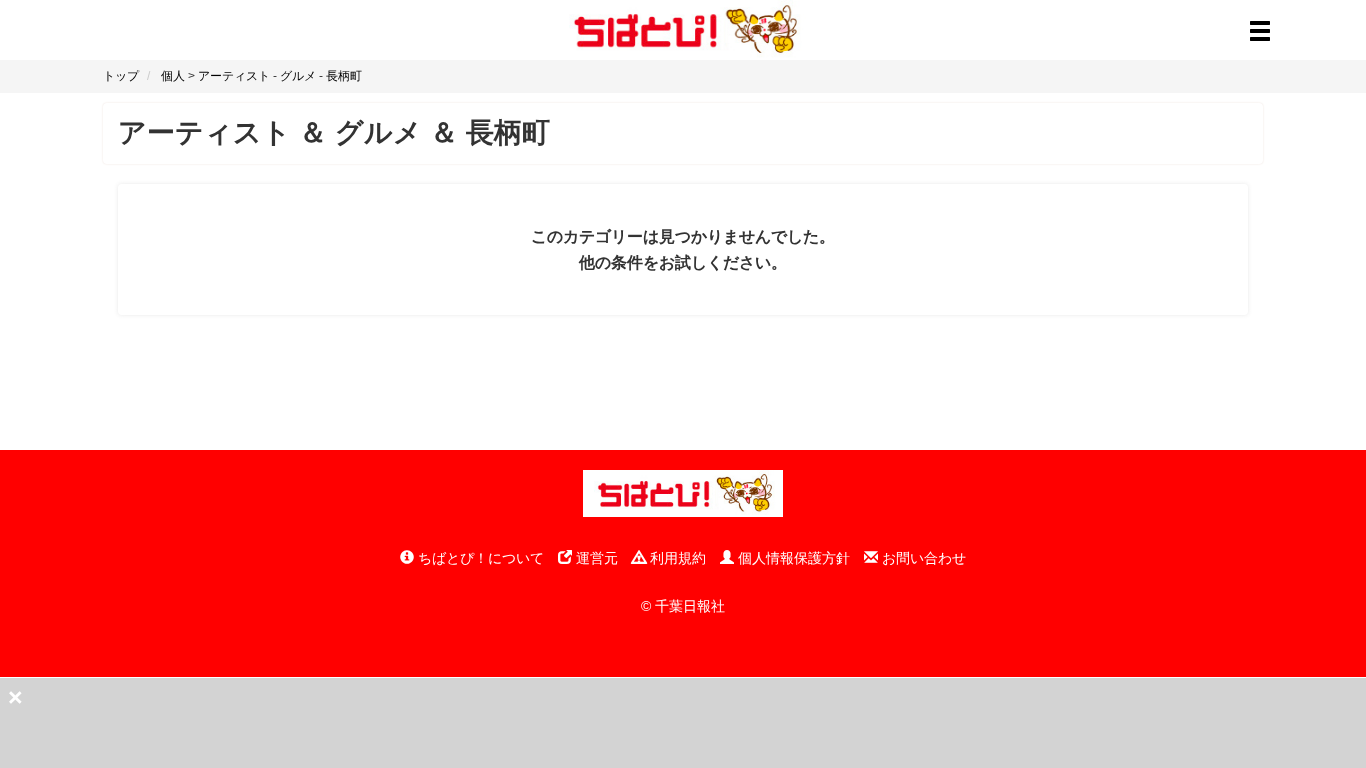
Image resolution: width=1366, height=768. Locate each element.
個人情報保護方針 (792, 558)
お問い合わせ (922, 558)
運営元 (595, 558)
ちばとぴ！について (479, 558)
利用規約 (676, 558)
